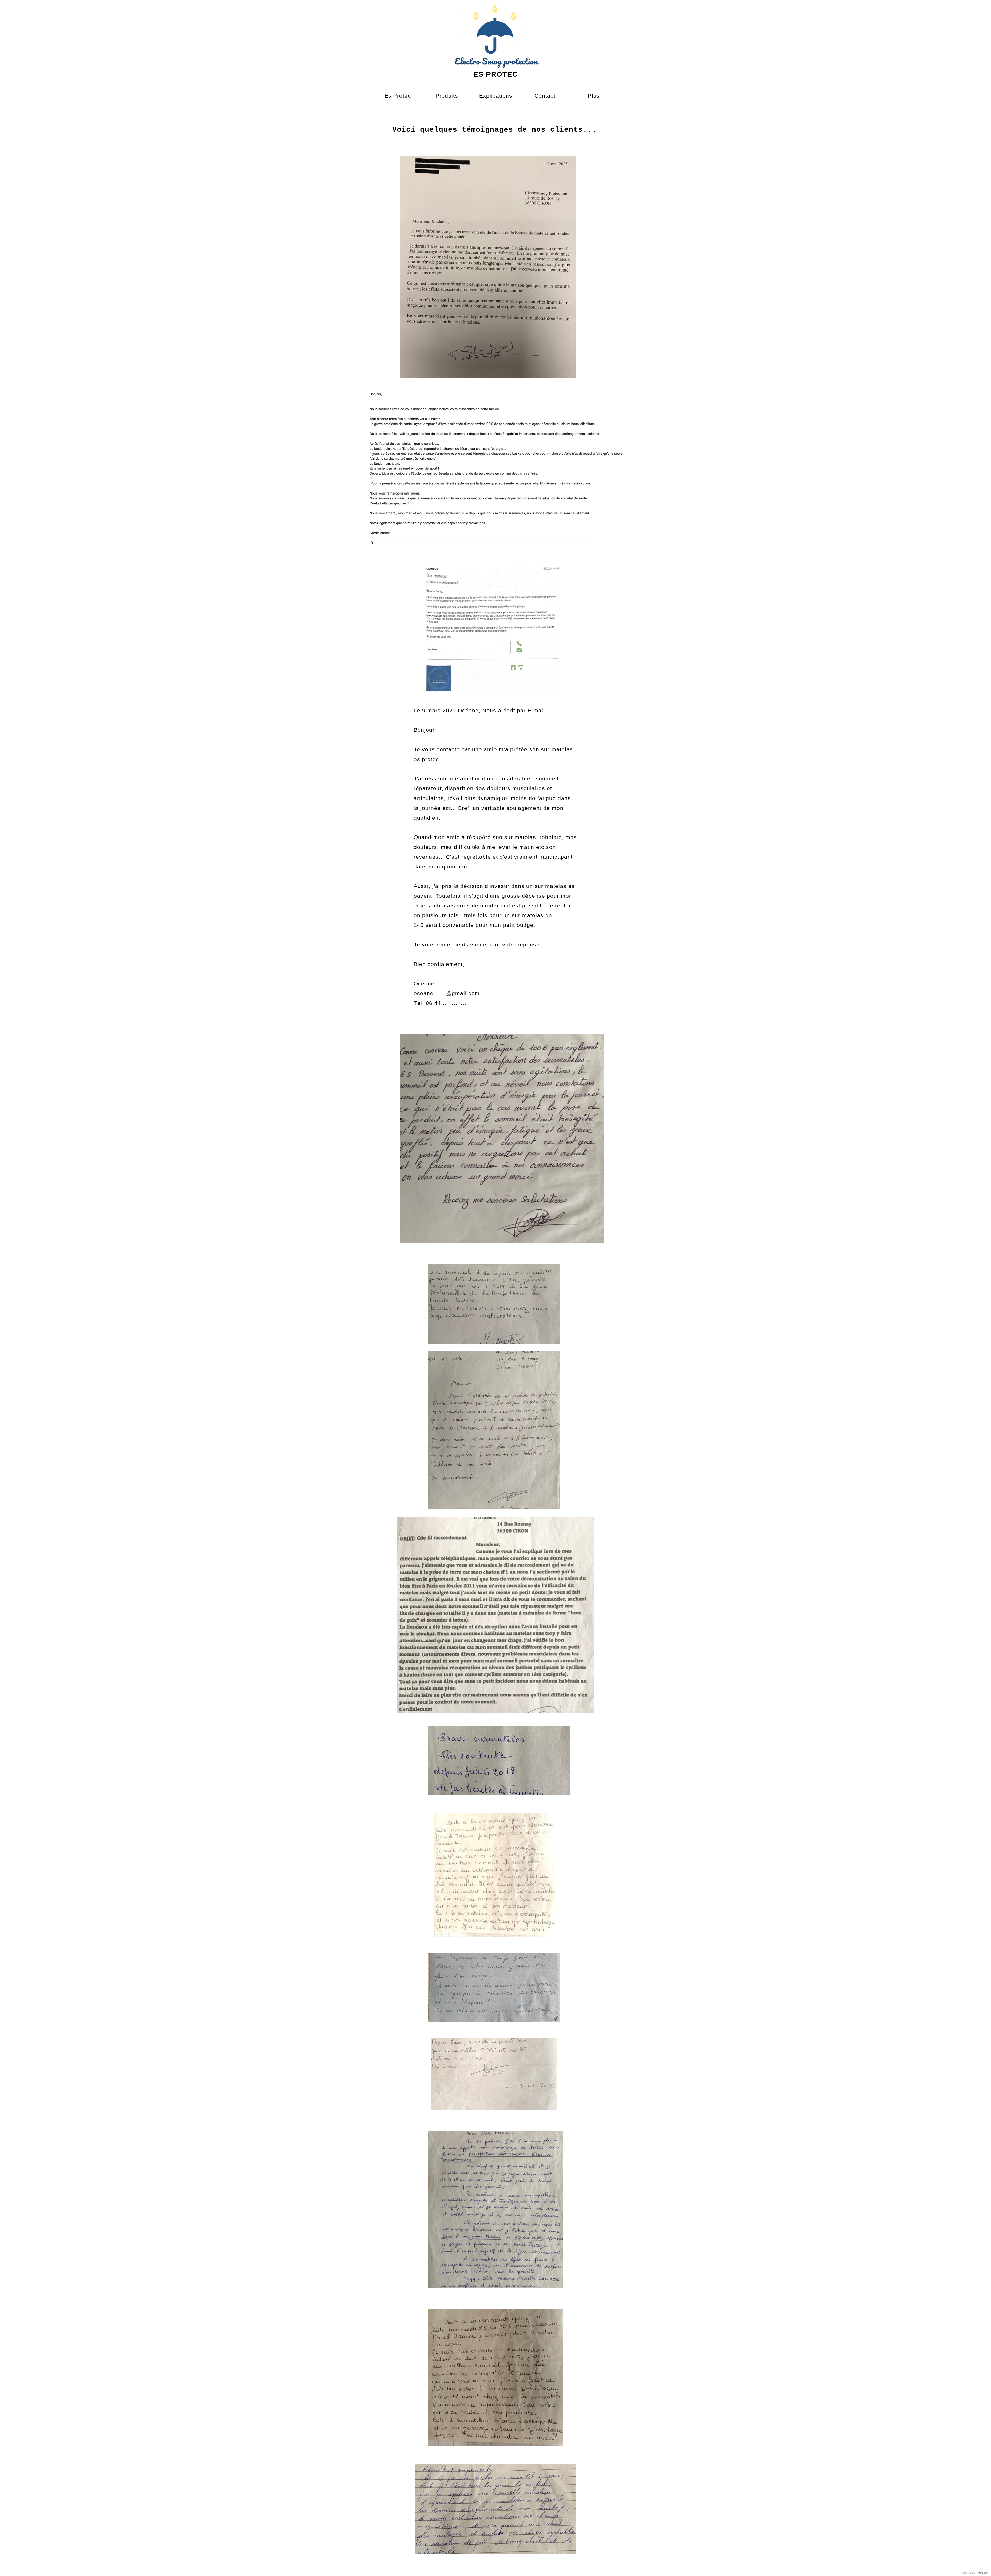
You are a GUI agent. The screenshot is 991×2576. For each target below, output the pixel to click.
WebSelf (983, 2573)
